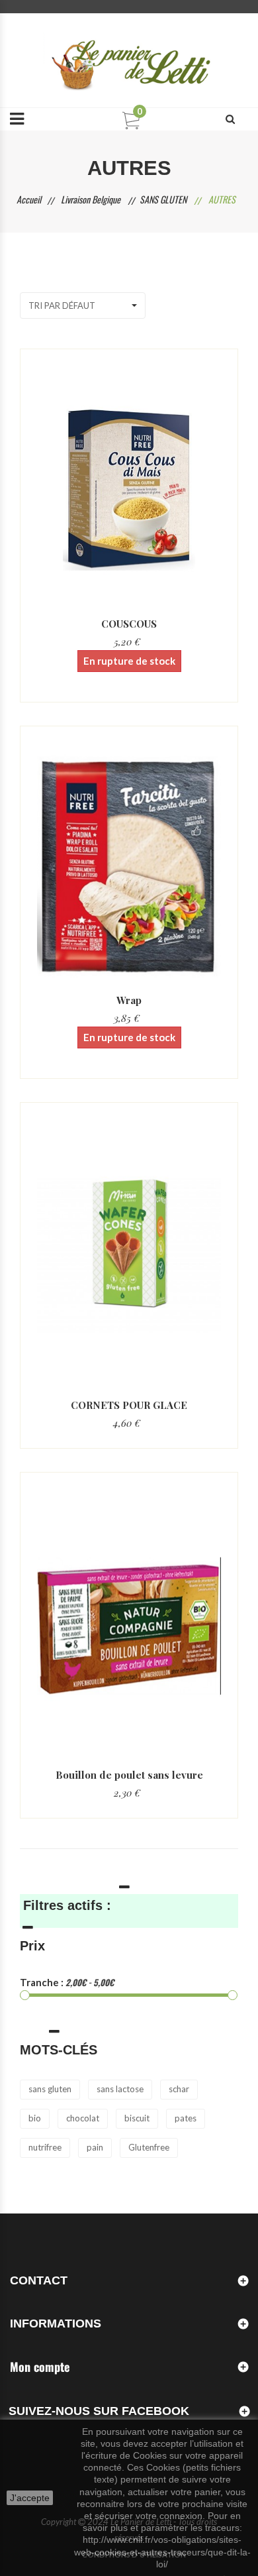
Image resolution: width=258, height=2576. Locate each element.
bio (35, 2118)
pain (95, 2147)
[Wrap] (129, 866)
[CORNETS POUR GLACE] (129, 1256)
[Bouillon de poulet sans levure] (129, 1626)
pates (186, 2118)
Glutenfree (149, 2147)
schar (179, 2089)
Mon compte (40, 2367)
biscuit (137, 2118)
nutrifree (45, 2147)
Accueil (29, 199)
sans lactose (120, 2089)
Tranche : (42, 1982)
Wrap (129, 1000)
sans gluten (50, 2089)
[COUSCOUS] (129, 489)
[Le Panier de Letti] (129, 60)
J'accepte (30, 2498)
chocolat (83, 2118)
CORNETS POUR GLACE (129, 1405)
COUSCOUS (129, 624)
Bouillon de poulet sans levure (129, 1775)
